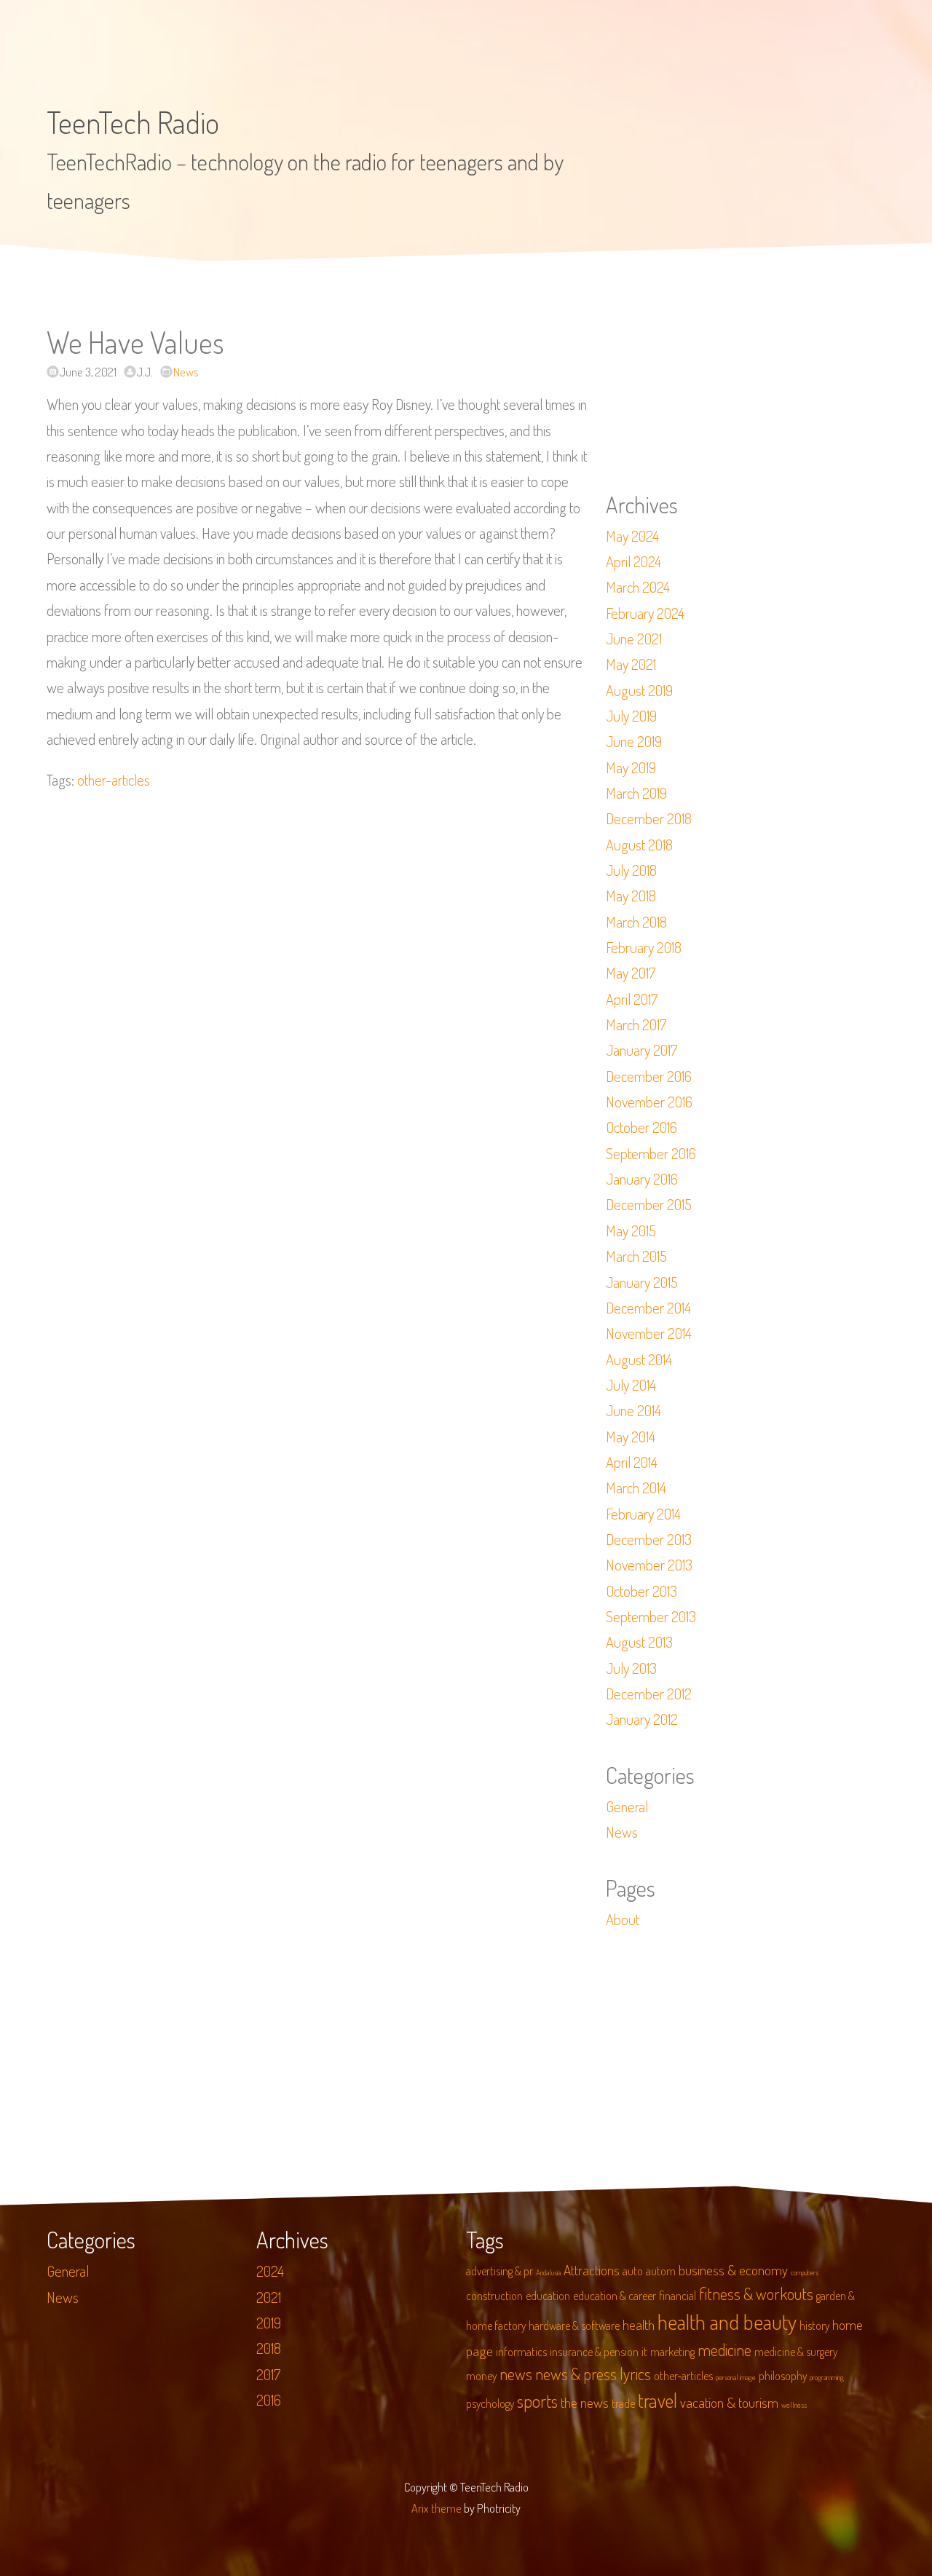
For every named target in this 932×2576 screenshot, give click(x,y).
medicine (724, 2350)
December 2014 (648, 1308)
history (814, 2326)
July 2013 (631, 1668)
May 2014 (631, 1437)
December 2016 (649, 1076)
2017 (268, 2374)
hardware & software (574, 2326)
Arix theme (437, 2508)
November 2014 (649, 1333)
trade (623, 2403)
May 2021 (631, 664)
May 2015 (631, 1230)
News (186, 372)
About (623, 1919)
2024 (270, 2271)
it (644, 2352)
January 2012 (642, 1719)
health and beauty (727, 2322)
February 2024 (645, 613)
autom (661, 2271)
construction (494, 2296)
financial (678, 2296)
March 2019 (636, 793)
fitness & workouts (756, 2293)
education (548, 2296)
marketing (672, 2352)
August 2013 (639, 1642)
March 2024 (638, 587)
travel (657, 2400)
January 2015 (642, 1282)
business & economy (733, 2270)
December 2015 (649, 1204)
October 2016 (641, 1127)
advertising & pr (499, 2271)
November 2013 (649, 1565)
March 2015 (636, 1256)
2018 (269, 2348)
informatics (521, 2352)
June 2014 (633, 1410)
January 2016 (642, 1179)
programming (827, 2377)
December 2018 (649, 818)
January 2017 (641, 1050)
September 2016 (651, 1153)
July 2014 (631, 1385)
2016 (269, 2400)
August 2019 (639, 690)
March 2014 (636, 1487)
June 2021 (634, 639)
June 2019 (634, 741)
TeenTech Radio (133, 122)
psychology (490, 2403)
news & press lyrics (593, 2374)
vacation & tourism (729, 2402)
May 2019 (631, 767)
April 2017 (632, 999)
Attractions (592, 2270)
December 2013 (649, 1539)
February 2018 (644, 947)
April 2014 (632, 1462)
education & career (615, 2296)
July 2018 (631, 870)
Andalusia (548, 2272)
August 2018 (639, 845)
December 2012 (649, 1694)
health (639, 2324)
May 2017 (631, 973)
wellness (794, 2405)
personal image (736, 2377)
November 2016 (649, 1102)
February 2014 (643, 1514)
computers (805, 2272)
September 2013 (651, 1616)
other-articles (114, 780)
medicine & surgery (796, 2352)
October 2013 (641, 1591)
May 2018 (631, 896)
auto (633, 2271)
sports (537, 2401)
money (481, 2376)
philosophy (783, 2376)
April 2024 (633, 561)
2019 (269, 2323)
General (627, 1806)
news (516, 2374)
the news (585, 2402)
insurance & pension (594, 2352)
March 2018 (636, 922)
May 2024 (632, 536)
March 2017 (636, 1024)
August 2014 (639, 1359)
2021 (269, 2297)
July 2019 (631, 716)
